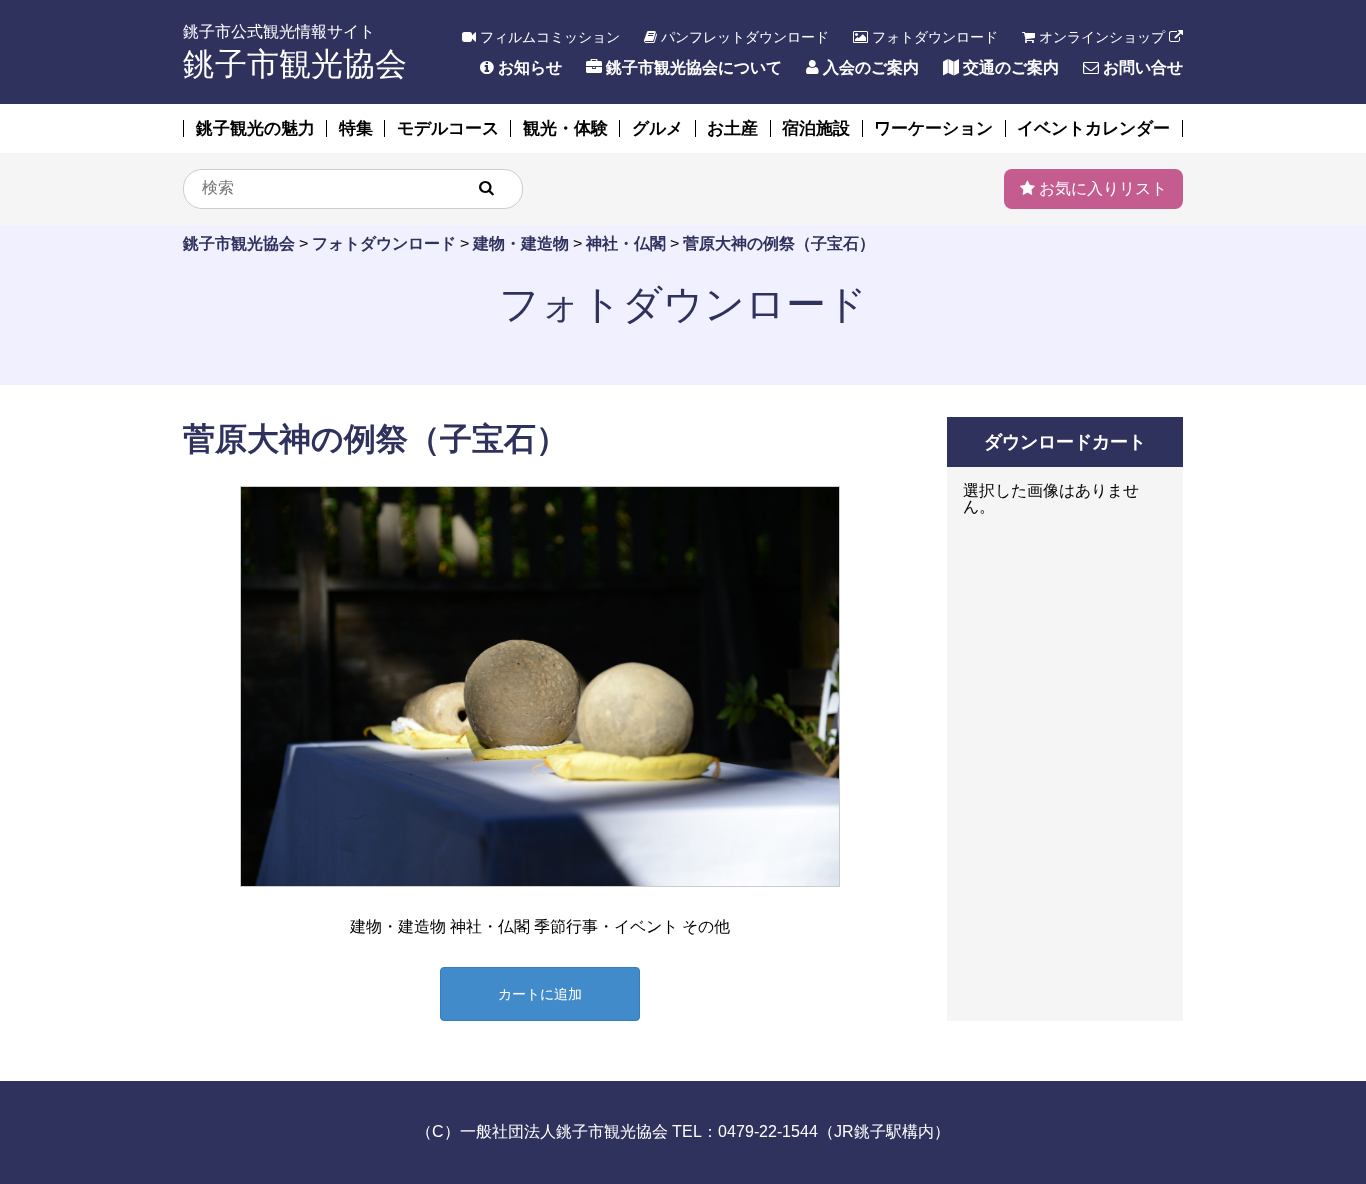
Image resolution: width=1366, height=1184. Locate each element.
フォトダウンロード (933, 37)
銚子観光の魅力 (255, 128)
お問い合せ (1141, 67)
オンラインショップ (1102, 37)
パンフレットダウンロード (743, 37)
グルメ (657, 128)
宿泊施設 (816, 128)
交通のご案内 (1009, 67)
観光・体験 (565, 128)
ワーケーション (933, 128)
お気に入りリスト (1101, 188)
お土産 (732, 128)
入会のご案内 (869, 67)
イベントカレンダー (1093, 128)
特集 (356, 128)
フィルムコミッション (548, 37)
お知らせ (528, 67)
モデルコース (448, 128)
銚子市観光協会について (692, 67)
